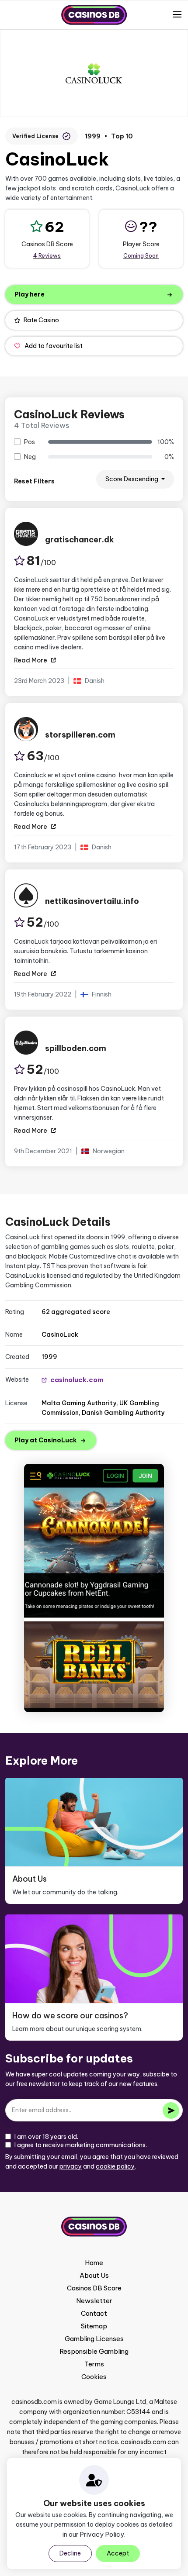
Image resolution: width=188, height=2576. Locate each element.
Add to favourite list (54, 346)
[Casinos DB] (94, 15)
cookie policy (115, 2166)
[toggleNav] (177, 14)
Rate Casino (41, 320)
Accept (118, 2553)
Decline (70, 2553)
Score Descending (132, 479)
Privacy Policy (102, 2534)
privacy (71, 2166)
